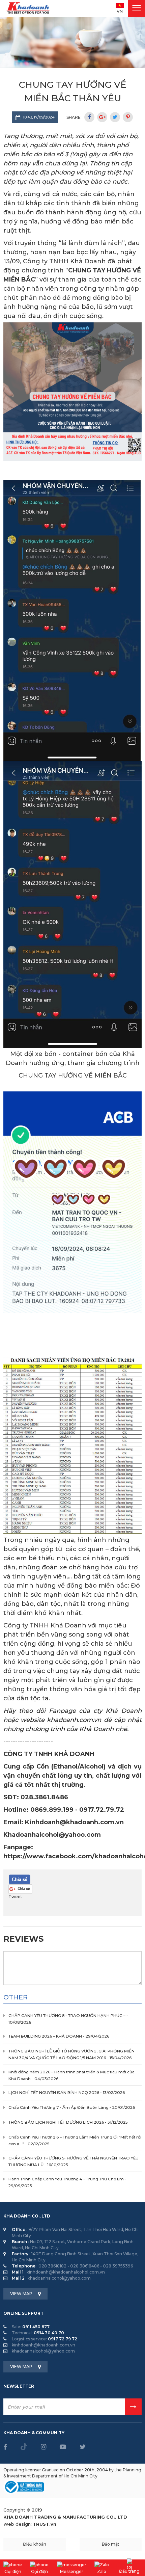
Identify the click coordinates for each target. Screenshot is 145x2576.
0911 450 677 (36, 2327)
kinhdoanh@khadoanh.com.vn (43, 2345)
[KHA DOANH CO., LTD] (29, 8)
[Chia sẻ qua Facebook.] (20, 1879)
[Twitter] (115, 117)
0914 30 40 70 (49, 2333)
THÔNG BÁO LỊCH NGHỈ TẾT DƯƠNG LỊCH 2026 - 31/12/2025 (68, 2122)
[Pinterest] (128, 117)
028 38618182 (52, 2266)
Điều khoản (35, 2544)
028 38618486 (85, 2266)
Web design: (18, 2524)
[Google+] (102, 117)
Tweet (15, 1897)
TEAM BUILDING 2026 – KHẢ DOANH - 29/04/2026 (59, 2036)
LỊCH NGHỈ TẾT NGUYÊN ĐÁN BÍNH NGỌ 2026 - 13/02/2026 (67, 2093)
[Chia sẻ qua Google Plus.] (20, 1889)
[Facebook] (89, 117)
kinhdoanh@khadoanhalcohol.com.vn (66, 2272)
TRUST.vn (45, 2524)
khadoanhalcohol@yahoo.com (59, 2278)
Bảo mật (111, 2544)
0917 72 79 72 (63, 2339)
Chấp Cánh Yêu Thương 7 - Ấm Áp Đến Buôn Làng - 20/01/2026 (72, 2107)
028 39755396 (118, 2266)
